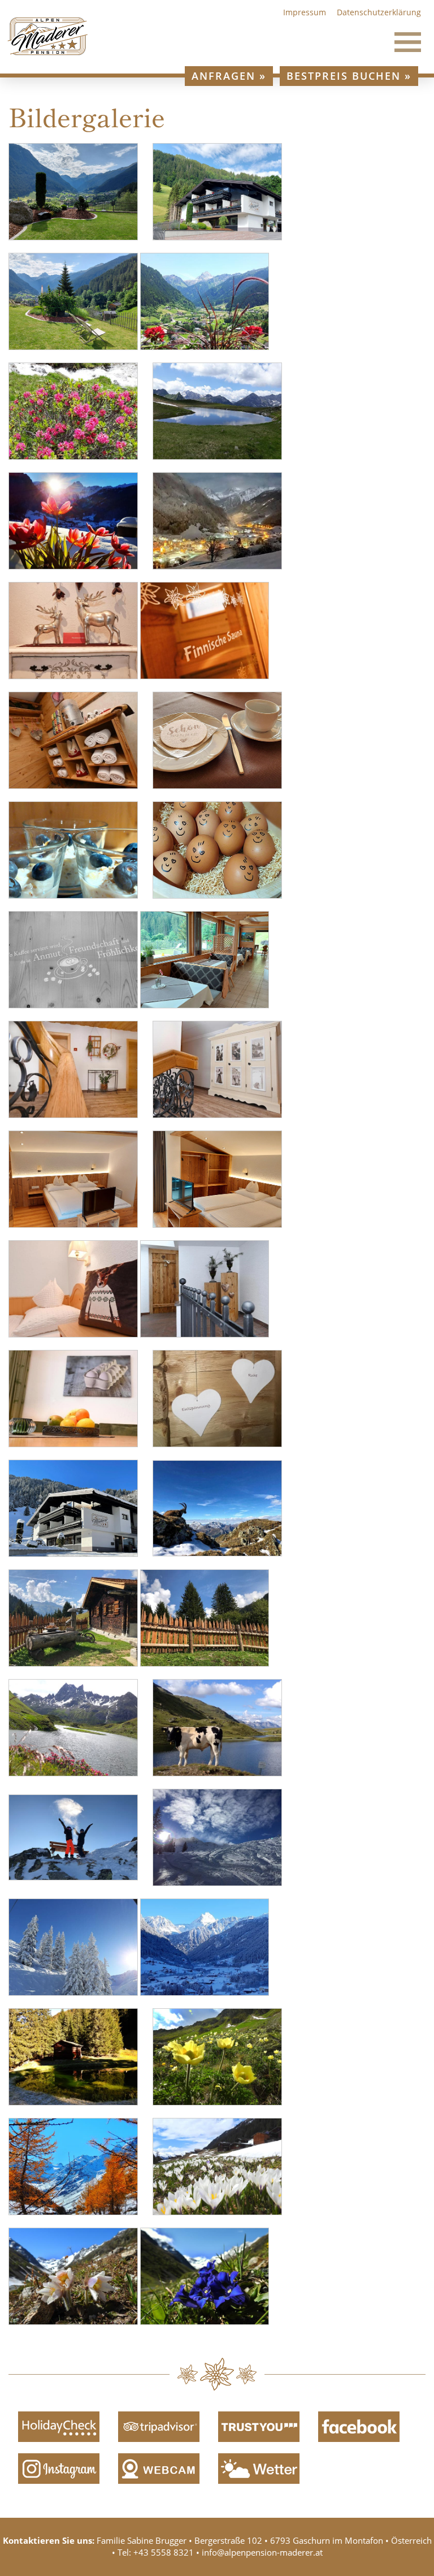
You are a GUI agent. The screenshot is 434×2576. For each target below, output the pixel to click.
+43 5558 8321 (164, 2552)
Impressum (305, 12)
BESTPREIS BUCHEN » (349, 76)
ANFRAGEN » (229, 76)
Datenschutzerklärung (379, 12)
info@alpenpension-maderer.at (262, 2552)
